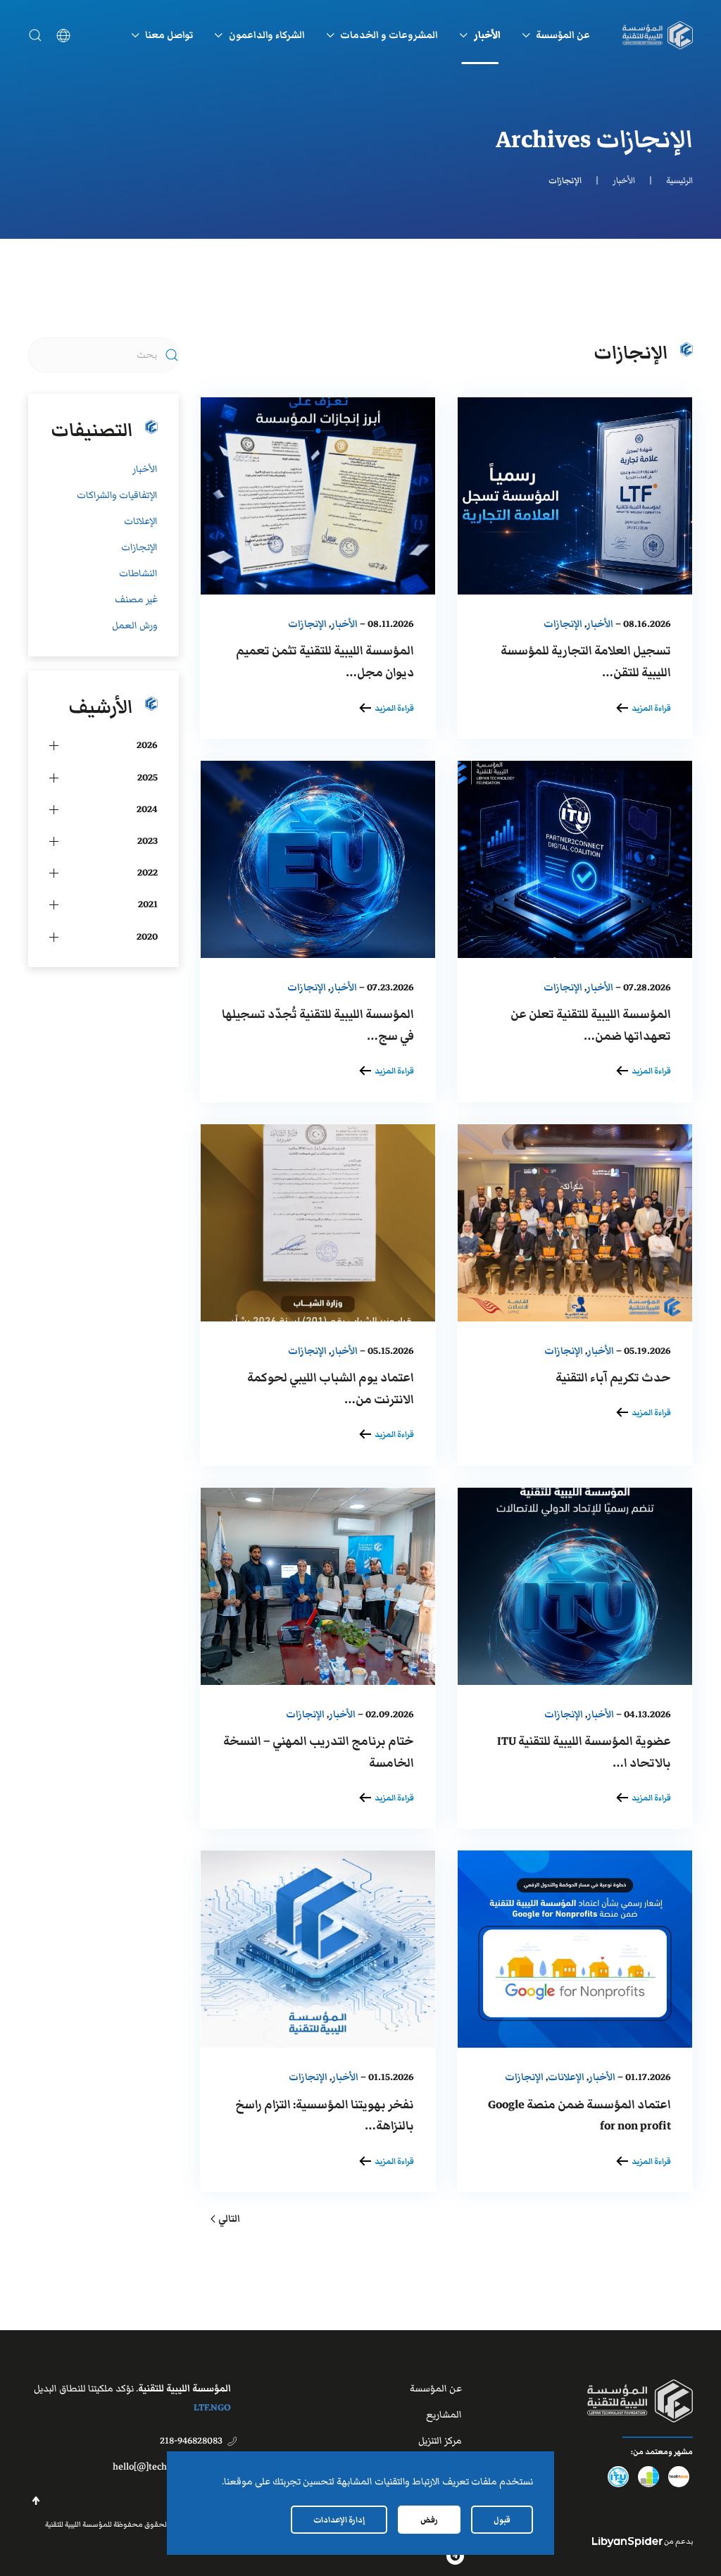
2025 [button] (148, 778)
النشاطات (138, 573)
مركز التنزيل (440, 2441)
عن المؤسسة (436, 2389)
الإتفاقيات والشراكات (117, 495)
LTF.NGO (212, 2408)
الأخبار (600, 624)
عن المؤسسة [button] (563, 35)
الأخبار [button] (487, 35)
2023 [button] (148, 841)
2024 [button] (147, 809)
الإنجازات (563, 624)
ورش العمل (135, 626)
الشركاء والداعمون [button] (267, 35)
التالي (229, 2219)
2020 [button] (147, 937)
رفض (429, 2520)
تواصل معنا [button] (169, 35)
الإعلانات (566, 2077)
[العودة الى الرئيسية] (658, 35)
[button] (35, 35)
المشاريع (444, 2415)
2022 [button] (148, 873)
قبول (502, 2520)
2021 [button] (148, 904)
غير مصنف (136, 599)
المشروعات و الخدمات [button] (389, 35)
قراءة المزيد (651, 708)
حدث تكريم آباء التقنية (613, 1378)
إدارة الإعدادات (339, 2520)
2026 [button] (147, 745)
